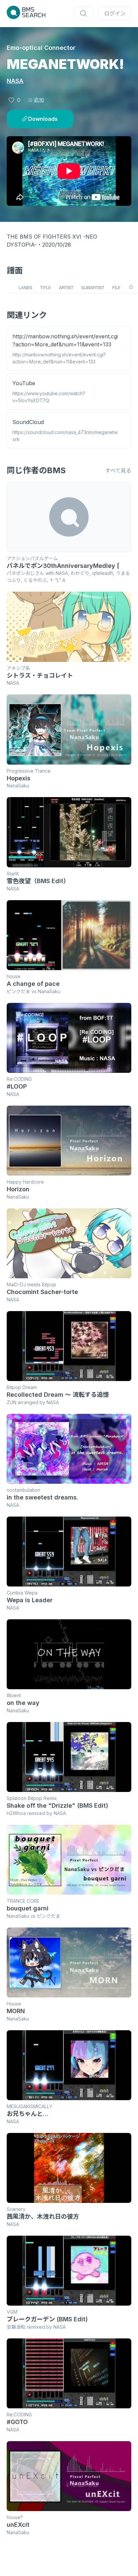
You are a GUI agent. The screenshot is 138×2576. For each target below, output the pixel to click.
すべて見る (118, 470)
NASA (15, 81)
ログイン (115, 13)
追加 (39, 100)
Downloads (43, 119)
